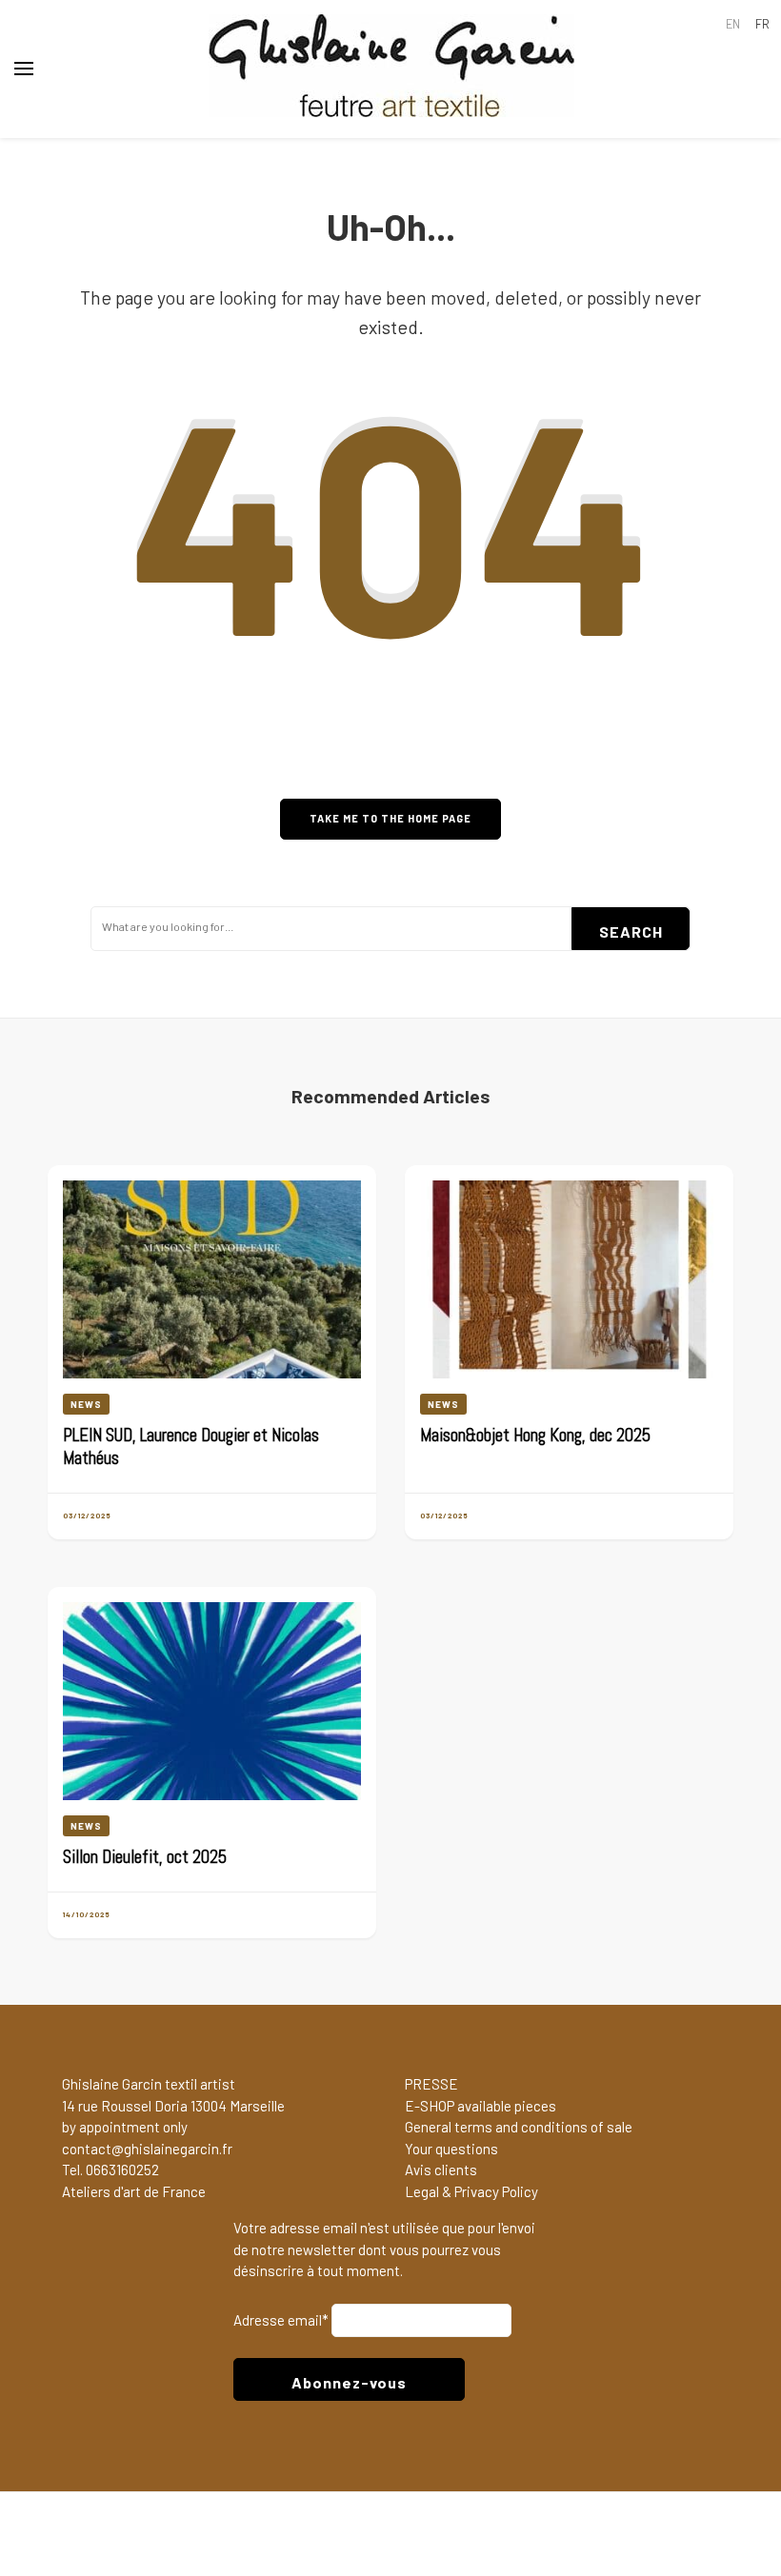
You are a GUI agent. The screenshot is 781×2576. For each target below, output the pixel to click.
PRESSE (431, 2084)
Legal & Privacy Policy (471, 2191)
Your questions (451, 2149)
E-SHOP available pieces (481, 2106)
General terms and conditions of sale (519, 2127)
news (86, 1404)
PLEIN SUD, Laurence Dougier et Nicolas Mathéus (191, 1447)
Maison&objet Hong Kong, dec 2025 (535, 1436)
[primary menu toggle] (24, 69)
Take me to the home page (390, 818)
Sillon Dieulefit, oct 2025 (145, 1857)
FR (762, 24)
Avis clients (441, 2170)
